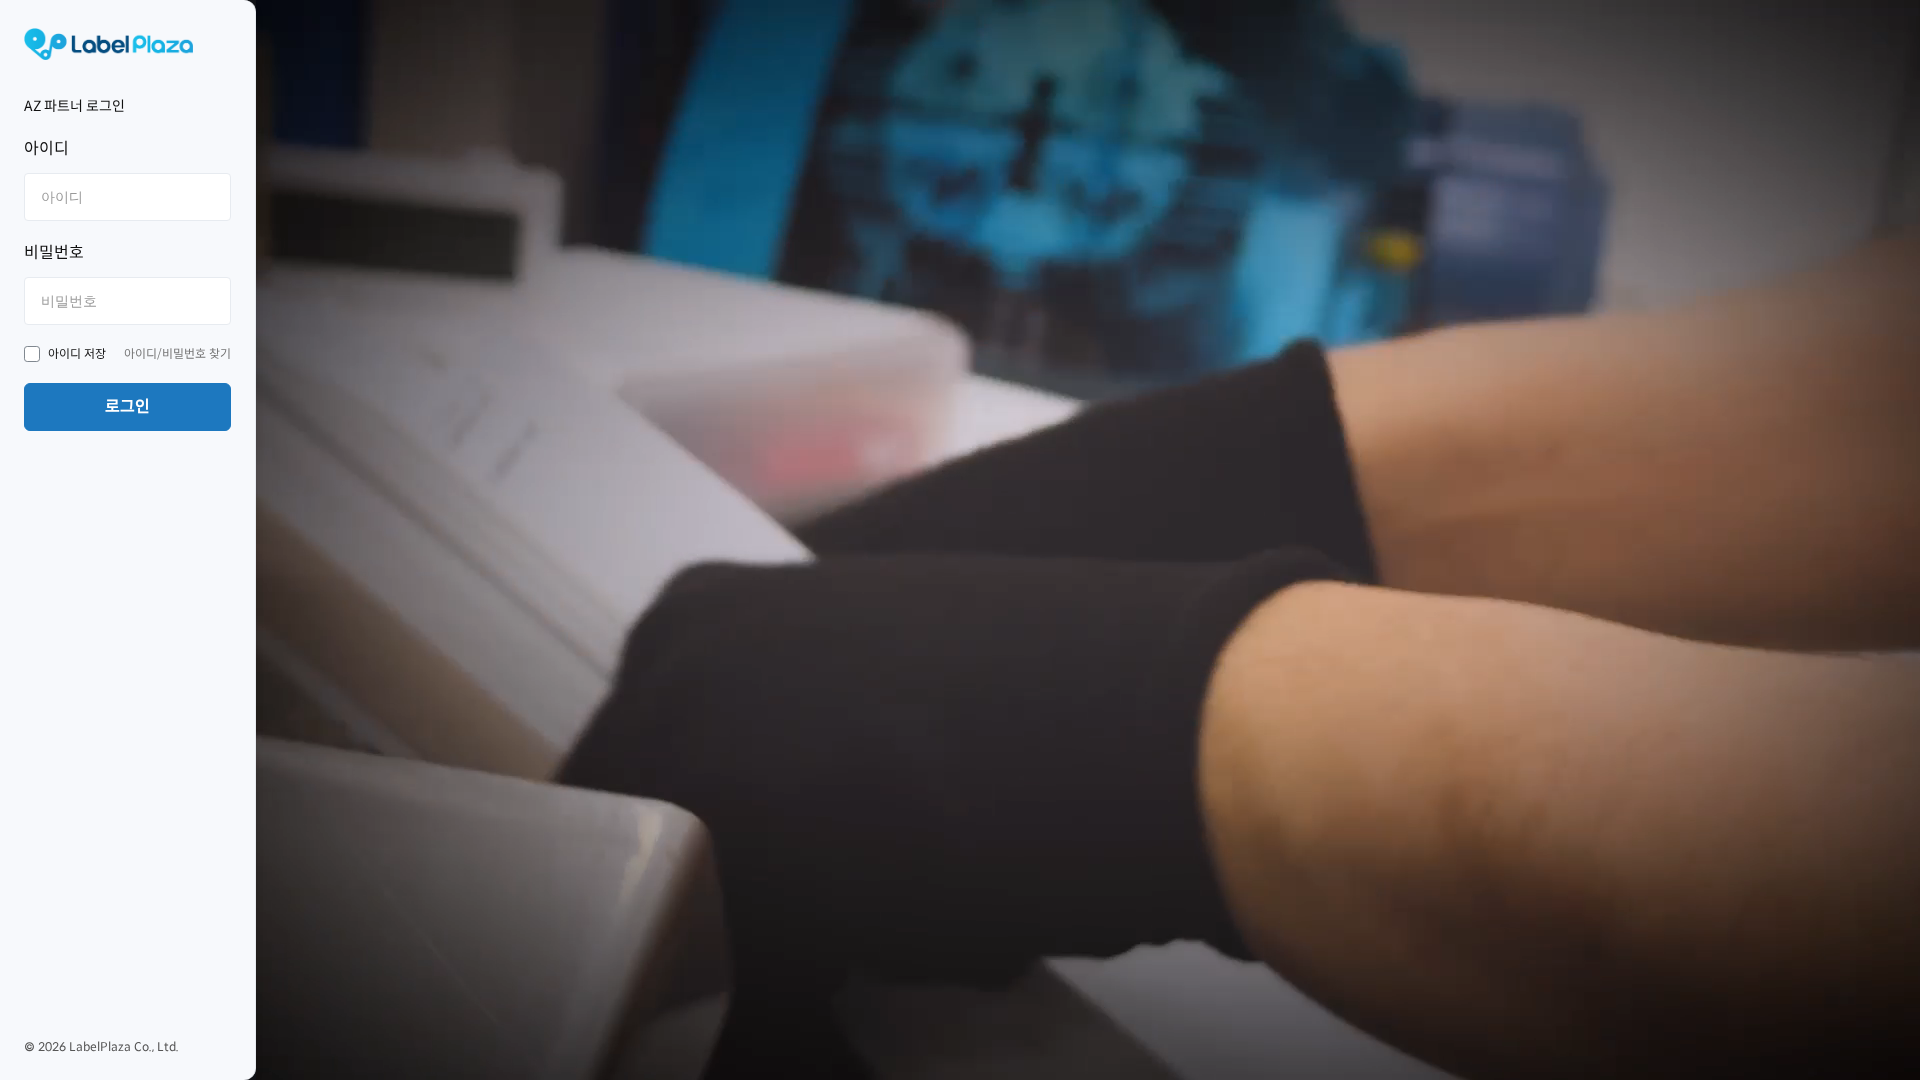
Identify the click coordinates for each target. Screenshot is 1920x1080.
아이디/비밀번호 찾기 (177, 353)
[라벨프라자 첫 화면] (127, 44)
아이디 (46, 148)
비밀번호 (54, 252)
